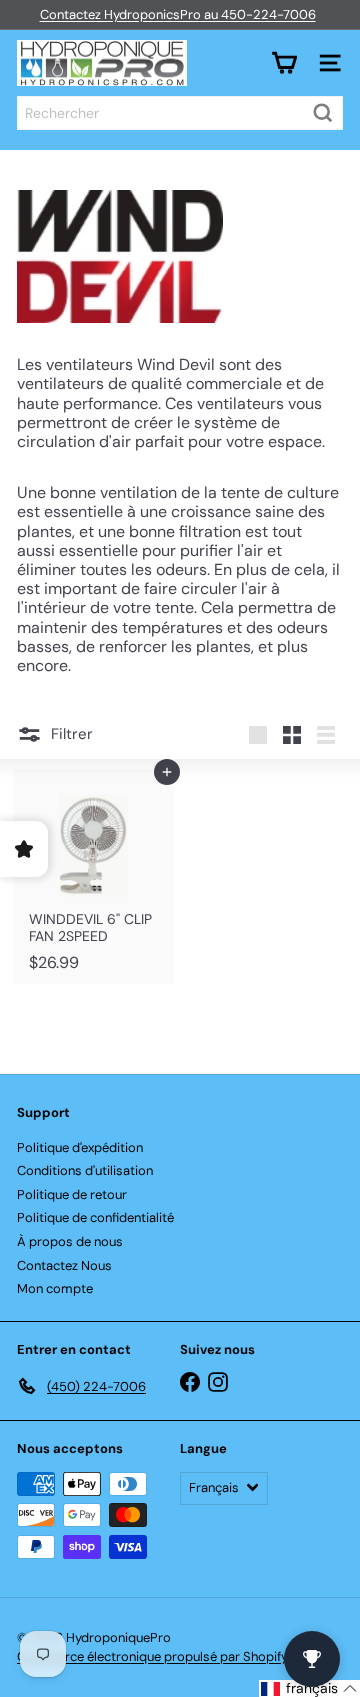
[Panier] (284, 63)
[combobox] (180, 113)
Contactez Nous (64, 1265)
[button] (309, 1688)
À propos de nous (70, 1241)
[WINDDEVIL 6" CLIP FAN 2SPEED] (93, 876)
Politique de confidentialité (95, 1217)
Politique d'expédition (80, 1147)
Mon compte (55, 1288)
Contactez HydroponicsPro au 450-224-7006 (178, 14)
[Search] (323, 113)
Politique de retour (72, 1194)
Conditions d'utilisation (85, 1170)
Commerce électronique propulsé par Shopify (152, 1656)
